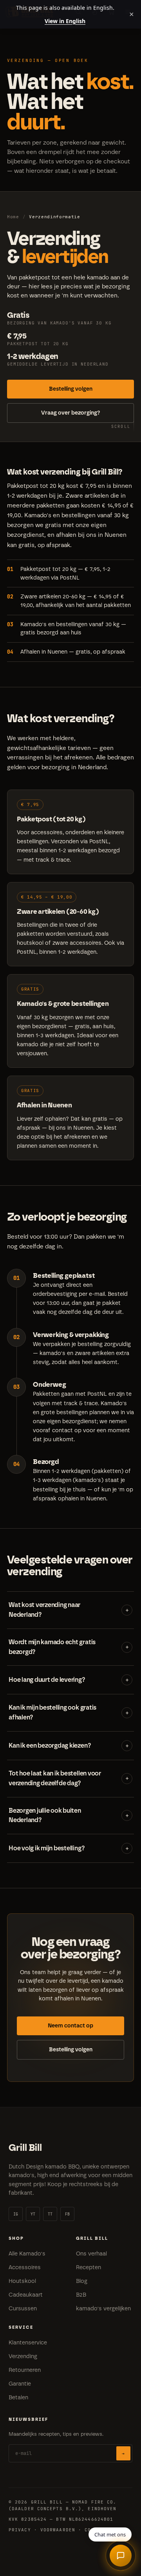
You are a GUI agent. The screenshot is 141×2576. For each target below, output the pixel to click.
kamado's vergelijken (103, 2309)
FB (68, 2214)
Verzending (23, 2356)
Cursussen (23, 2309)
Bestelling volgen (71, 389)
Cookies (96, 2530)
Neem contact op (70, 2026)
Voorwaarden (58, 2530)
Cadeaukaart (26, 2295)
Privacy (20, 2530)
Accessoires (25, 2267)
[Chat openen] (121, 2556)
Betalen (18, 2398)
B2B (81, 2295)
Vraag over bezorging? (71, 413)
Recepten (89, 2267)
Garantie (20, 2384)
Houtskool (22, 2281)
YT (33, 2214)
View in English (65, 21)
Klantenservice (28, 2343)
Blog (82, 2281)
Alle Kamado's (27, 2254)
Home (13, 217)
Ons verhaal (91, 2254)
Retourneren (25, 2370)
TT (50, 2214)
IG (16, 2214)
